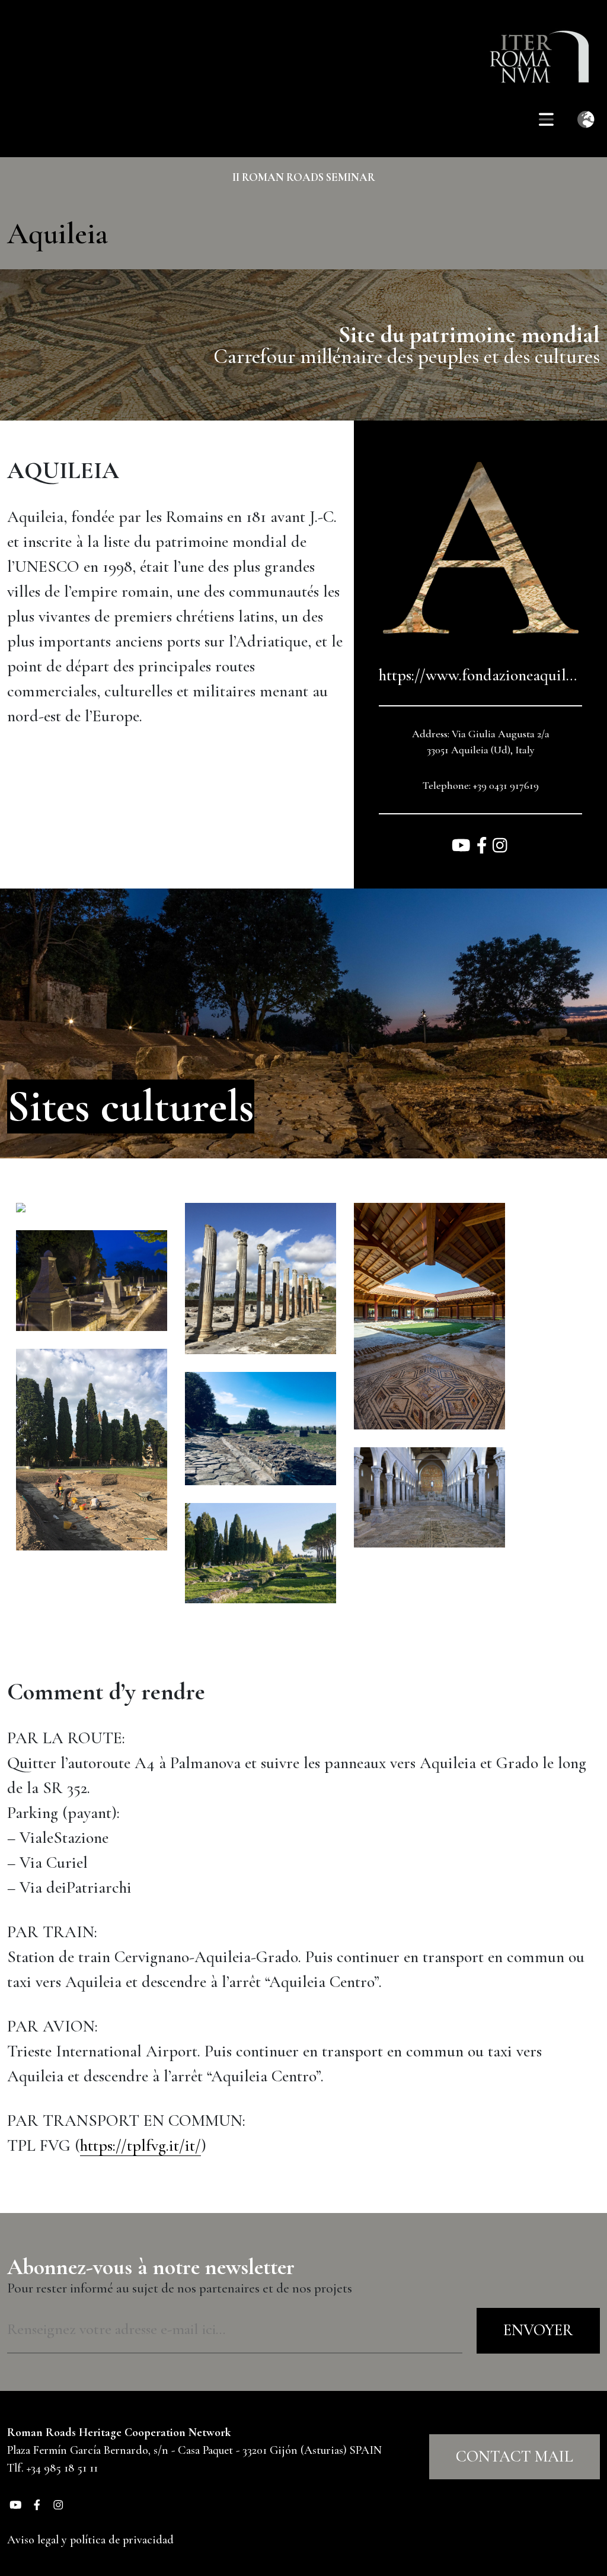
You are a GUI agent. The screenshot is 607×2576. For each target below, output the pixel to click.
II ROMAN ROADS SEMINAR (304, 177)
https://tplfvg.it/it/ (140, 2145)
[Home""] (545, 48)
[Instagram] (500, 847)
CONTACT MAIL (515, 2456)
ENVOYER (538, 2330)
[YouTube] (463, 847)
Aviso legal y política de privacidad (90, 2540)
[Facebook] (484, 847)
